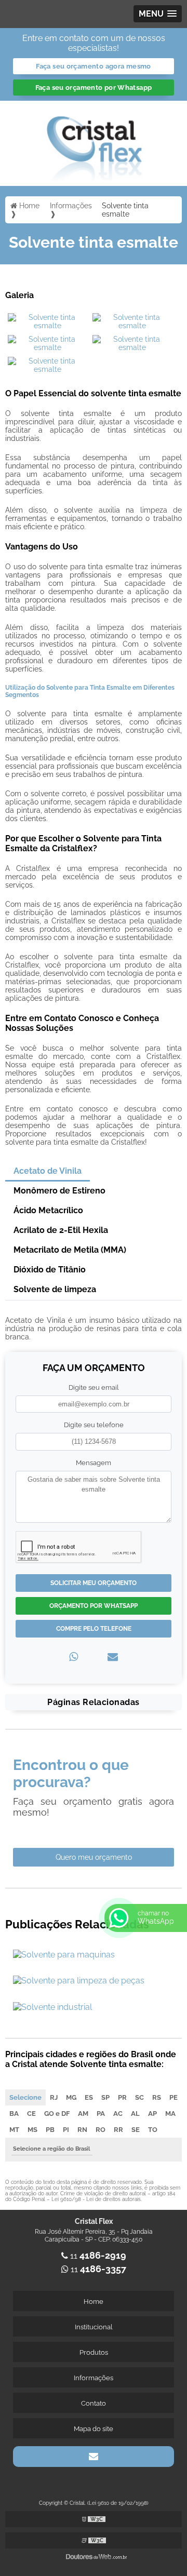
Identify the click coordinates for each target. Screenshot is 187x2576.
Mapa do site (94, 2429)
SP (105, 2097)
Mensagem (94, 1463)
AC (118, 2114)
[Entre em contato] (113, 1657)
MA (170, 2114)
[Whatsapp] (74, 1657)
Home (94, 2302)
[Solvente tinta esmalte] (48, 321)
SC (139, 2097)
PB (50, 2130)
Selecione (25, 2097)
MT (14, 2130)
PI (66, 2130)
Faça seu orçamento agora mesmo (93, 66)
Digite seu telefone (94, 1425)
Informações (94, 2378)
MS (32, 2130)
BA (14, 2114)
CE (31, 2114)
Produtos (94, 2352)
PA (101, 2114)
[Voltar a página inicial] (94, 143)
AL (135, 2114)
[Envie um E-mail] (94, 2457)
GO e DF (57, 2114)
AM (83, 2114)
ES (89, 2097)
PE (173, 2097)
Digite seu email (94, 1387)
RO (101, 2130)
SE (136, 2130)
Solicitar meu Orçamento (94, 1583)
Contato (94, 2403)
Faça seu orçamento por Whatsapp (94, 88)
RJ (54, 2097)
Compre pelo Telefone (94, 1629)
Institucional (94, 2327)
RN (82, 2130)
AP (152, 2114)
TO (153, 2130)
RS (157, 2097)
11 (97, 2256)
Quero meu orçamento (94, 1857)
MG (71, 2097)
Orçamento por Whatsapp (94, 1606)
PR (122, 2097)
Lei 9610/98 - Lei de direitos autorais (96, 2199)
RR (118, 2130)
